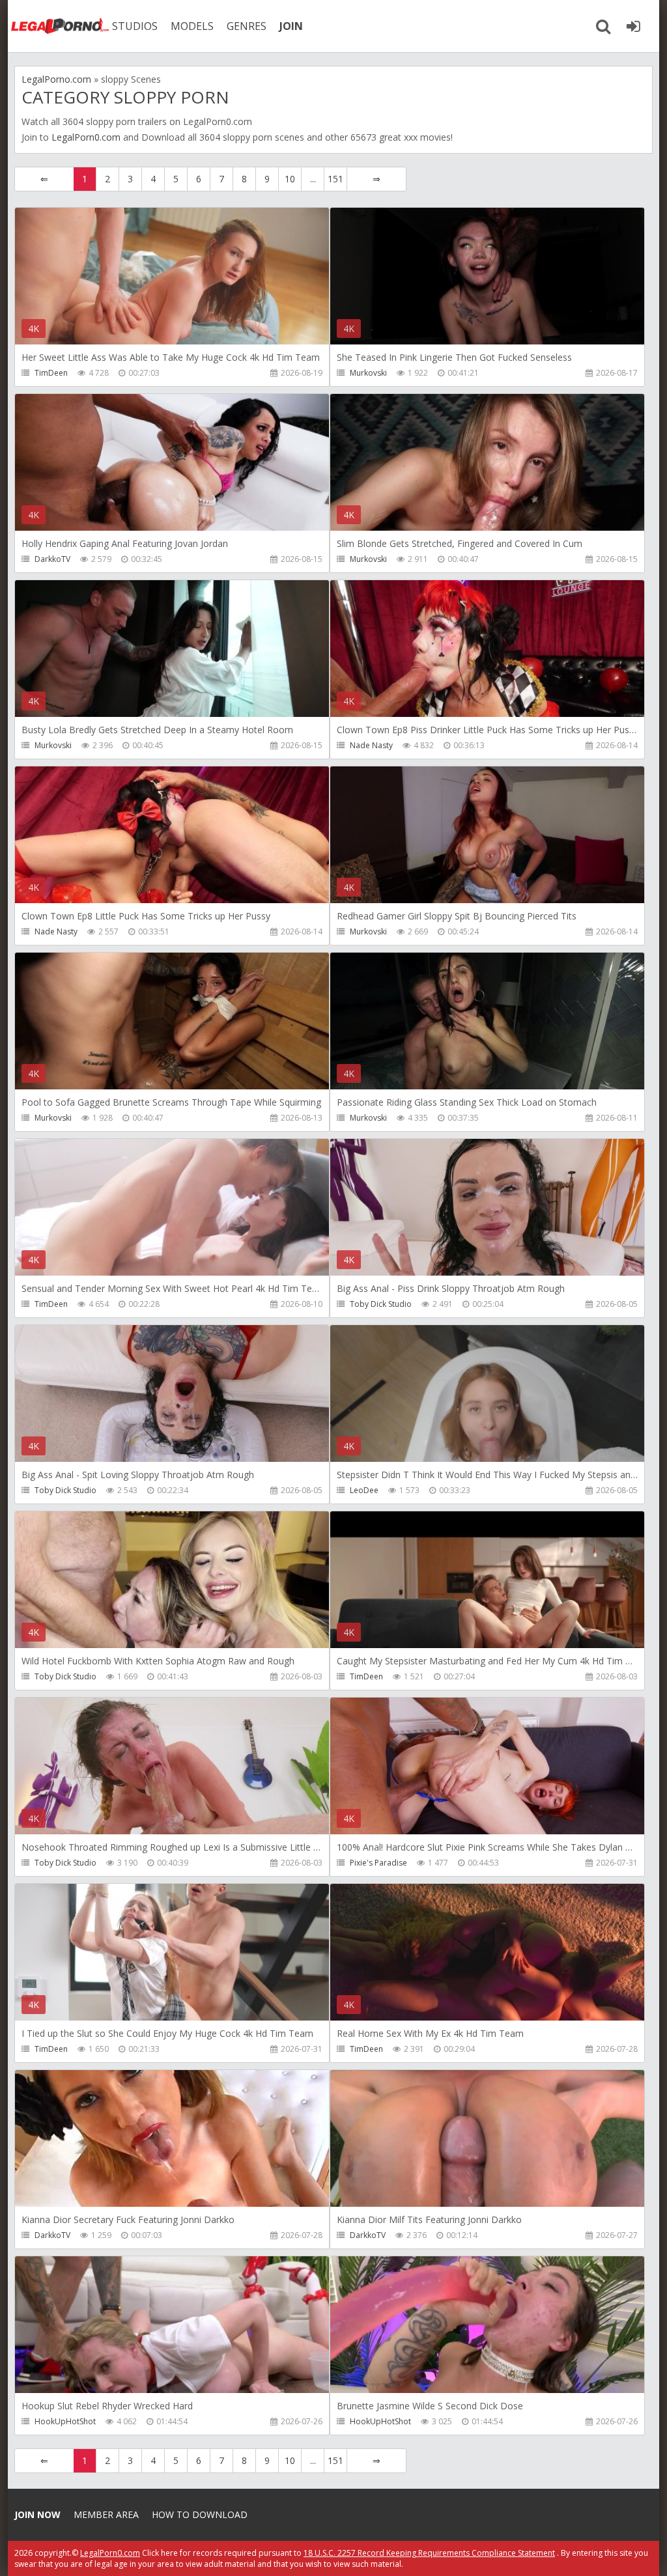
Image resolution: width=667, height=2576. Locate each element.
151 (335, 179)
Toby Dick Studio (381, 1304)
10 (290, 179)
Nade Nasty (371, 745)
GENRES (247, 26)
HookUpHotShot (65, 2421)
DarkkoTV (52, 559)
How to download (200, 2514)
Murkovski (368, 373)
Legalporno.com (60, 26)
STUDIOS (135, 26)
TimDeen (51, 373)
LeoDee (364, 1490)
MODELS (192, 26)
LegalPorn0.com (86, 137)
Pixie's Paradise (378, 1863)
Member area (106, 2514)
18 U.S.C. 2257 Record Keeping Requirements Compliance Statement (429, 2553)
